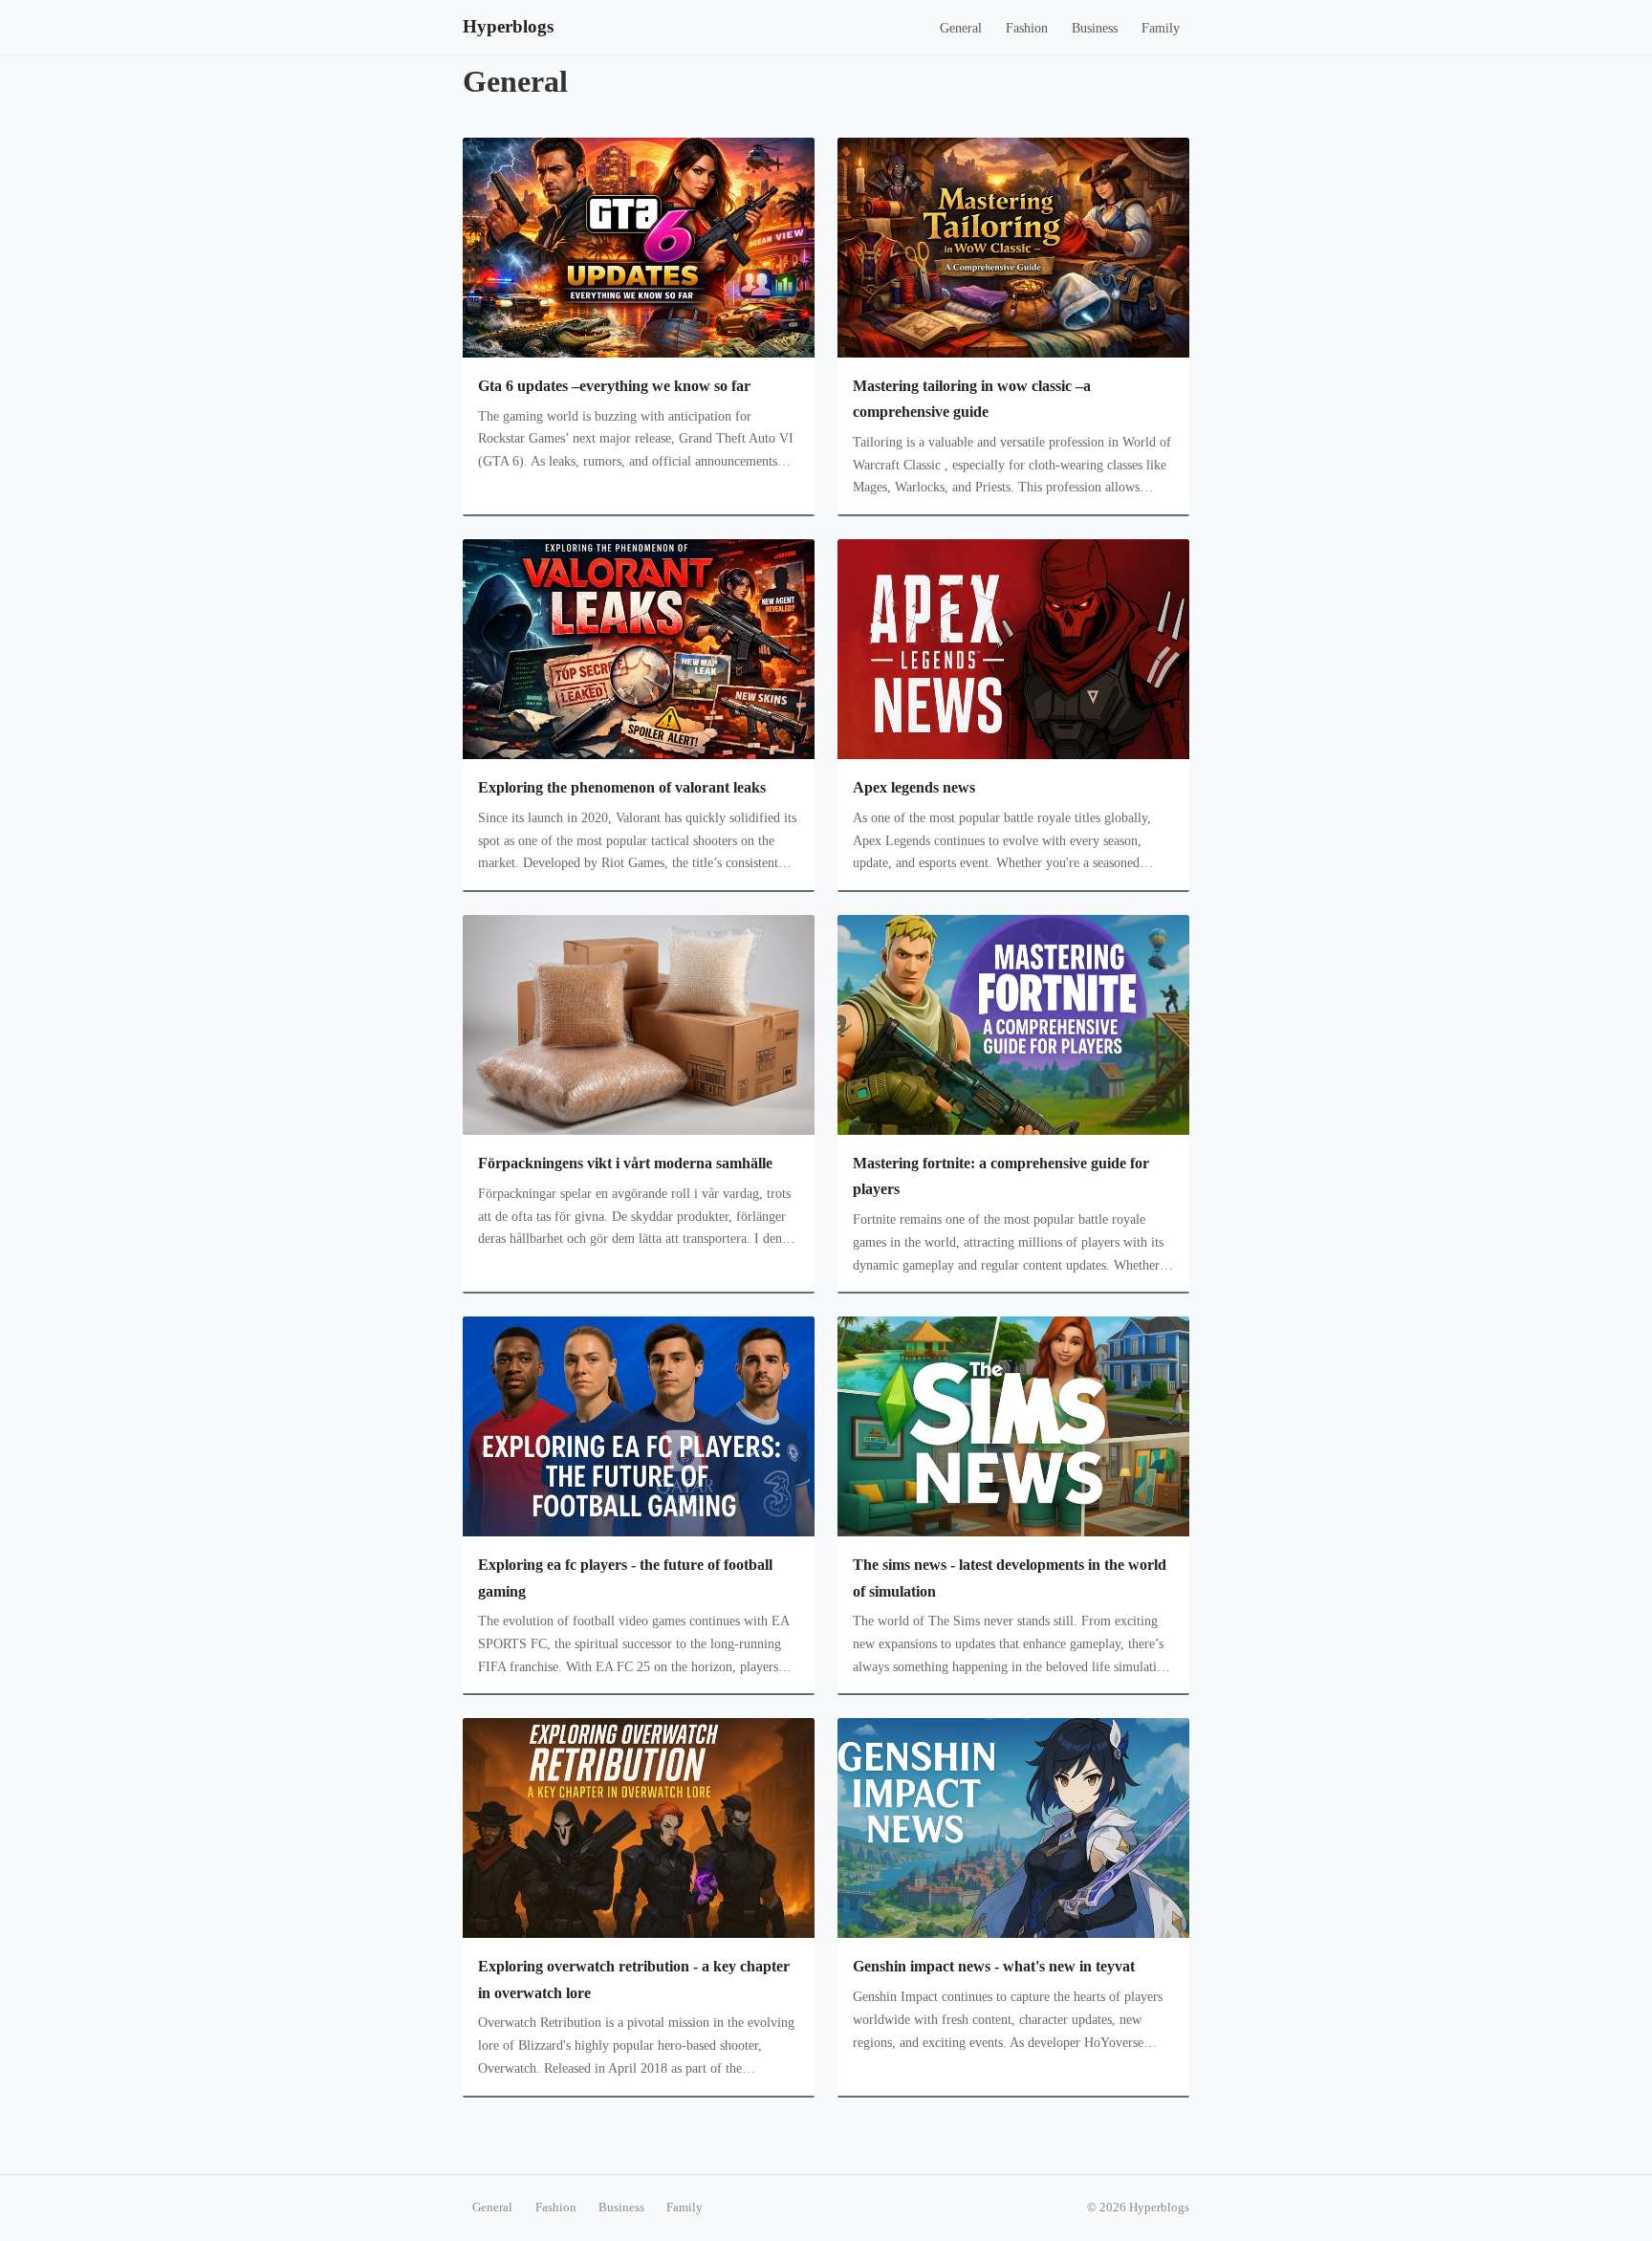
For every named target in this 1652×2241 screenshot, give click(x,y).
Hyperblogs (508, 26)
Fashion (1027, 28)
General (961, 28)
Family (1161, 28)
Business (1095, 28)
